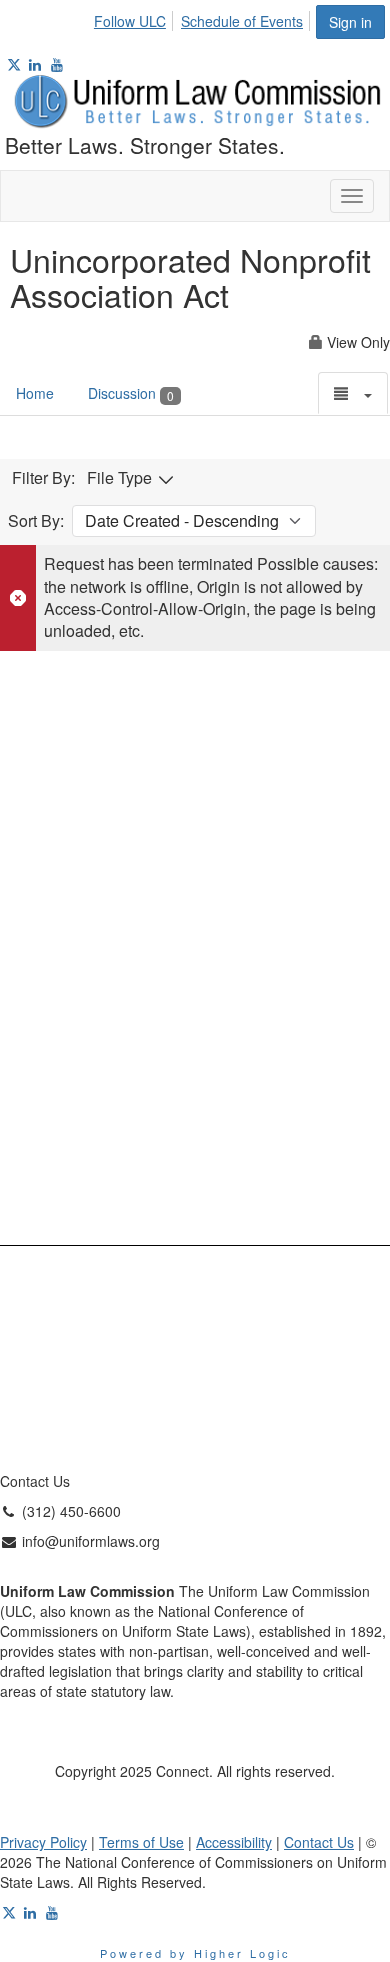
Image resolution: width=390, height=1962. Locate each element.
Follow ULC (130, 21)
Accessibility (234, 1842)
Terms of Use (141, 1842)
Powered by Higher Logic (195, 1953)
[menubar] (204, 18)
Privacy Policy (43, 1842)
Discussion (131, 393)
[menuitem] (135, 18)
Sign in (350, 22)
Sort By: (36, 521)
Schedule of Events (242, 21)
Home (35, 393)
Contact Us (319, 1842)
